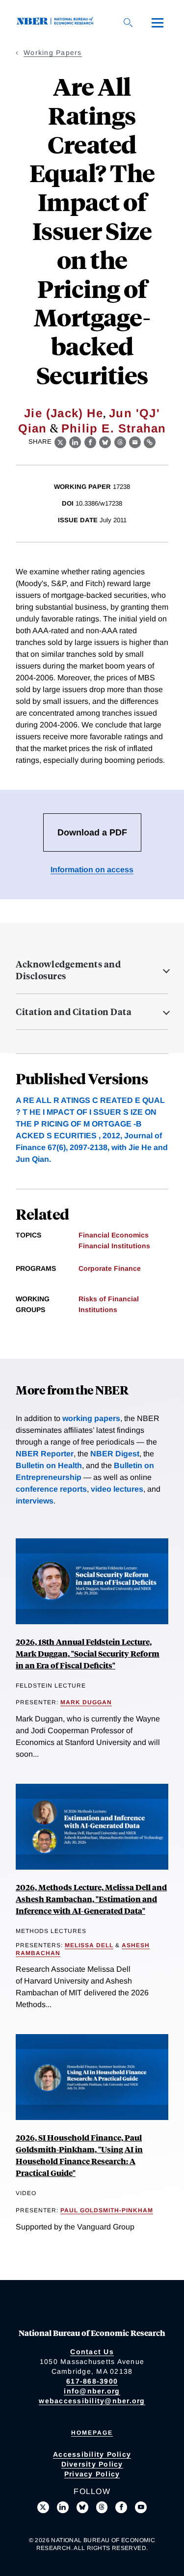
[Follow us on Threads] (102, 2507)
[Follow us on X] (43, 2507)
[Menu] (158, 23)
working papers (91, 1418)
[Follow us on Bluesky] (82, 2507)
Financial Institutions (114, 1246)
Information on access (92, 870)
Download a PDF (92, 832)
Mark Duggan (86, 1702)
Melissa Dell (89, 1945)
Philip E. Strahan (114, 428)
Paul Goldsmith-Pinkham (107, 2210)
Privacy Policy (92, 2474)
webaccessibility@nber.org (92, 2401)
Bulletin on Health (49, 1465)
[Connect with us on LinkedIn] (63, 2507)
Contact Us (92, 2352)
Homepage (92, 2433)
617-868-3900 (92, 2381)
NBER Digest (115, 1454)
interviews (35, 1501)
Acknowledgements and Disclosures (68, 970)
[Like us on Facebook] (121, 2507)
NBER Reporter (45, 1454)
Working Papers (53, 53)
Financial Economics (114, 1235)
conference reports (51, 1489)
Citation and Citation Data (74, 1012)
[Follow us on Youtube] (141, 2507)
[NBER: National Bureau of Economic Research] (57, 22)
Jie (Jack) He (64, 413)
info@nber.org (92, 2391)
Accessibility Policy (92, 2454)
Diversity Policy (92, 2464)
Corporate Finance (110, 1268)
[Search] (128, 23)
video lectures (117, 1489)
